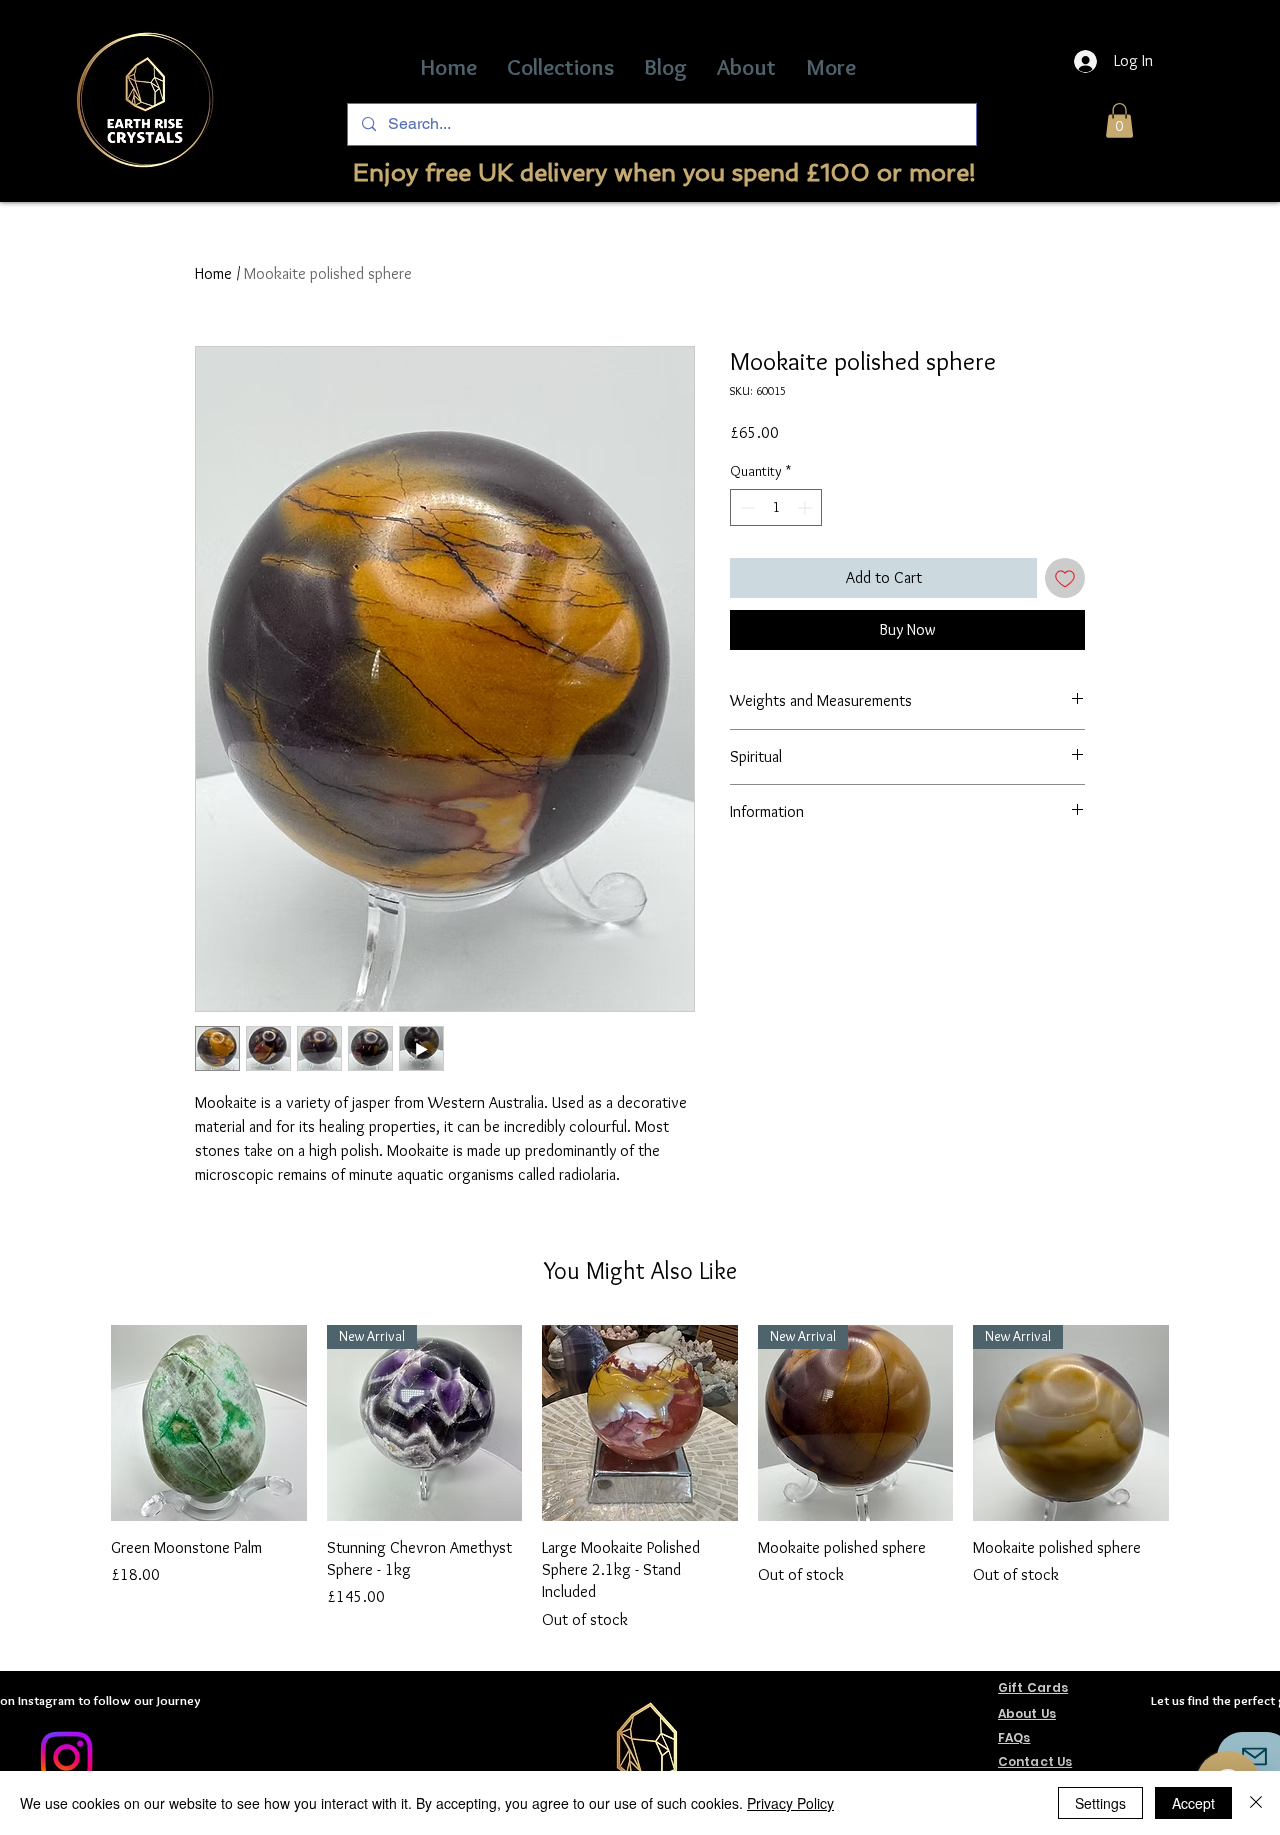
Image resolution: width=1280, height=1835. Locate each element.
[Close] (1256, 1803)
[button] (1119, 120)
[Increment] (806, 507)
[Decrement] (745, 507)
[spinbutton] (776, 507)
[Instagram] (66, 1757)
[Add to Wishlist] (1065, 578)
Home (213, 273)
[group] (640, 1478)
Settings (1100, 1803)
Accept (1193, 1803)
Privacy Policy (790, 1803)
